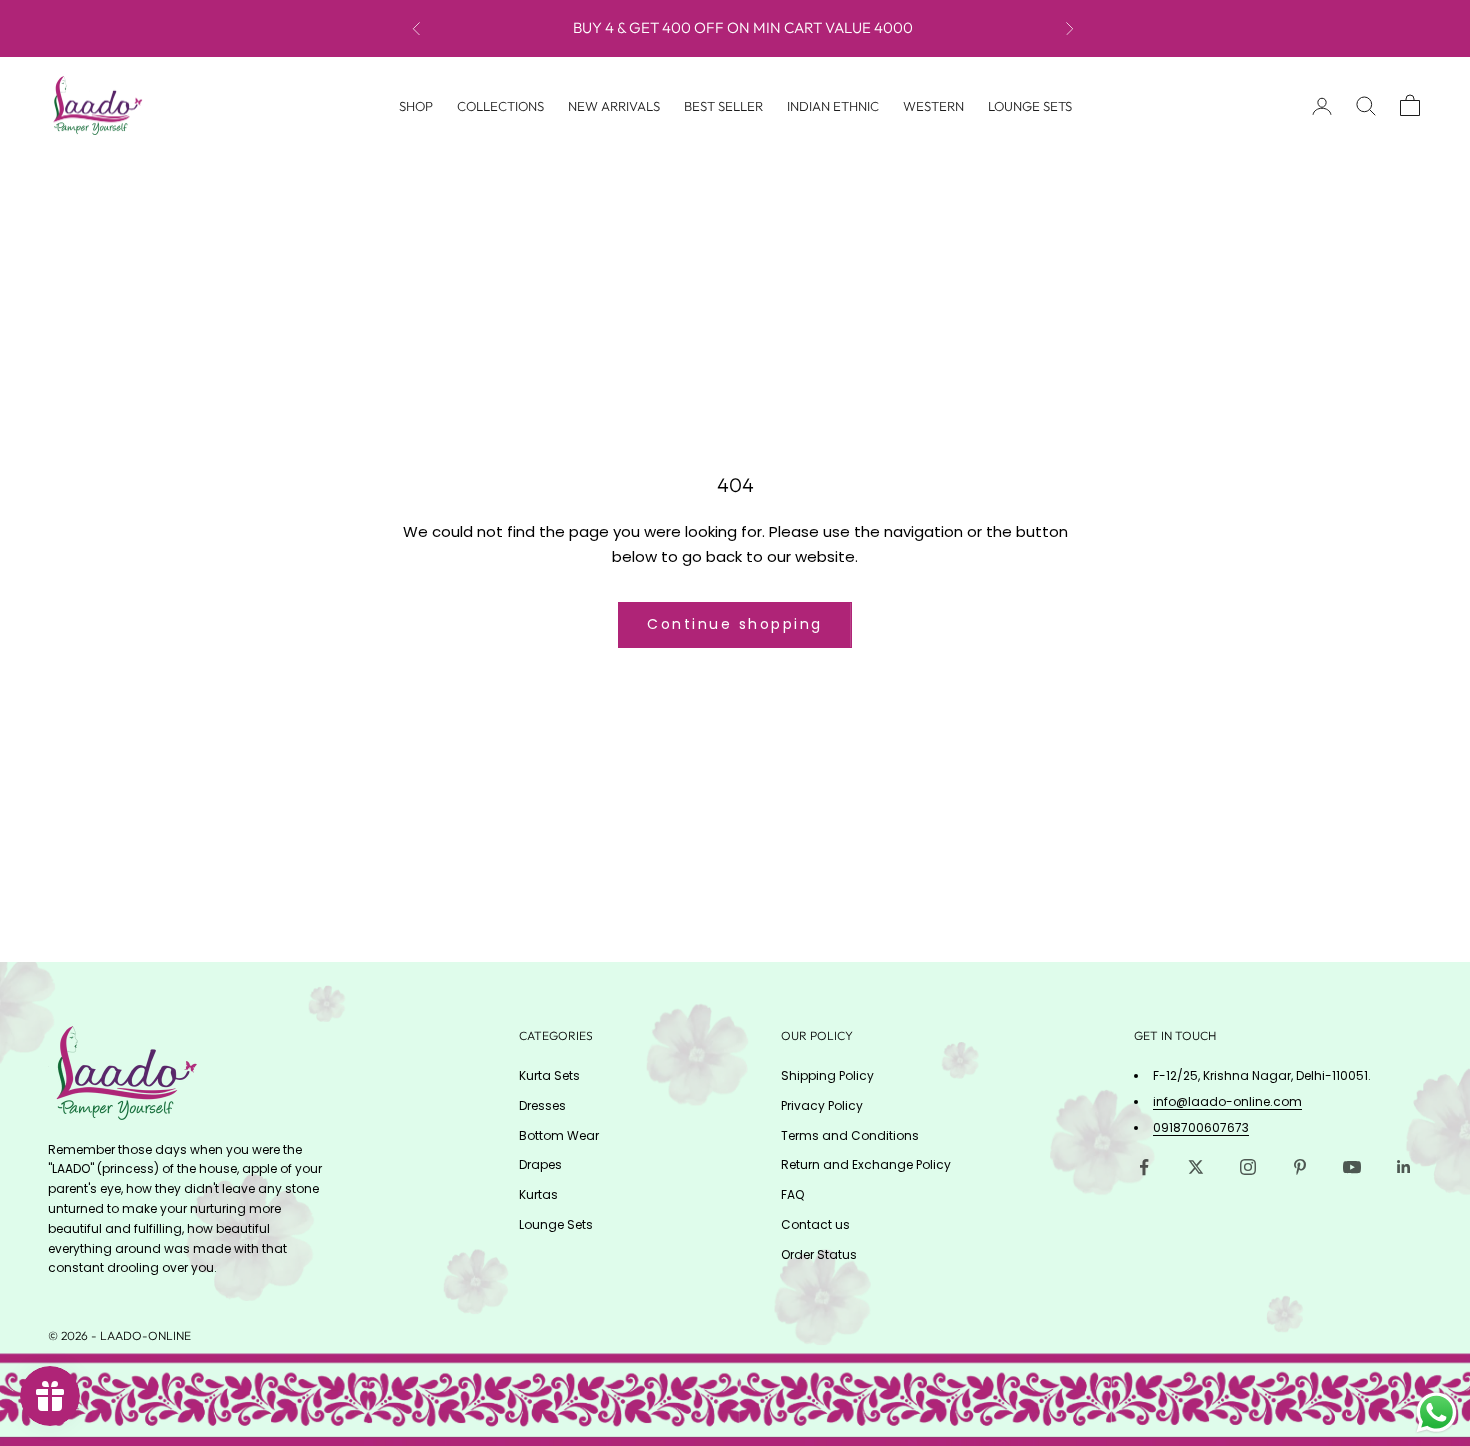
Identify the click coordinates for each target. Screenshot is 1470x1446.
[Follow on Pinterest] (1300, 1167)
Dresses (542, 1105)
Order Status (819, 1254)
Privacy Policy (822, 1105)
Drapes (540, 1164)
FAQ (792, 1194)
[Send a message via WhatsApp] (1436, 1412)
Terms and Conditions (850, 1135)
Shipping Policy (827, 1075)
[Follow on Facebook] (1144, 1167)
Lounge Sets (1030, 105)
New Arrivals (614, 105)
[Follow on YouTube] (1352, 1167)
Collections (500, 105)
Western (933, 105)
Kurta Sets (549, 1075)
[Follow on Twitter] (1196, 1167)
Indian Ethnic (833, 105)
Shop (416, 105)
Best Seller (723, 105)
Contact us (815, 1224)
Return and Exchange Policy (866, 1164)
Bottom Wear (559, 1135)
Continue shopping (735, 624)
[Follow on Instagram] (1248, 1167)
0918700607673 (1201, 1127)
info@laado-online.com (1227, 1101)
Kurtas (538, 1194)
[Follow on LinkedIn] (1404, 1167)
